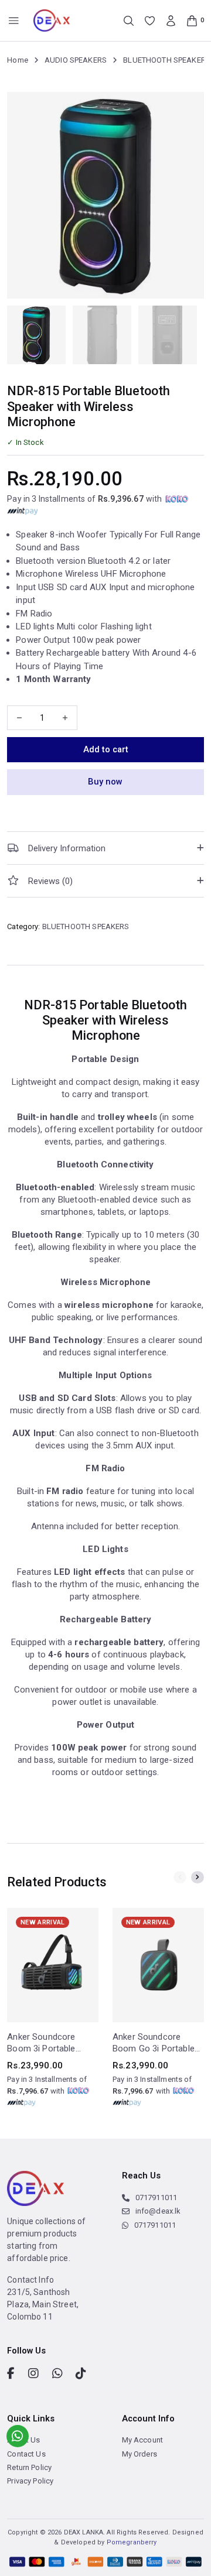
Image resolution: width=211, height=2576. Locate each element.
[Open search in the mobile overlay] (129, 21)
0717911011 (156, 2198)
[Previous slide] (180, 1878)
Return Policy (29, 2467)
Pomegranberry (132, 2542)
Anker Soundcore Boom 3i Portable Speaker (41, 2043)
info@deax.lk (158, 2211)
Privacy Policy (30, 2481)
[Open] (14, 21)
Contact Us (26, 2454)
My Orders (139, 2454)
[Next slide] (198, 1878)
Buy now (105, 782)
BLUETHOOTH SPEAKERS (167, 60)
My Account (143, 2440)
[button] (105, 848)
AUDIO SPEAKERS (76, 60)
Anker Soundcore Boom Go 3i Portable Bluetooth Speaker (154, 2043)
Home (18, 60)
